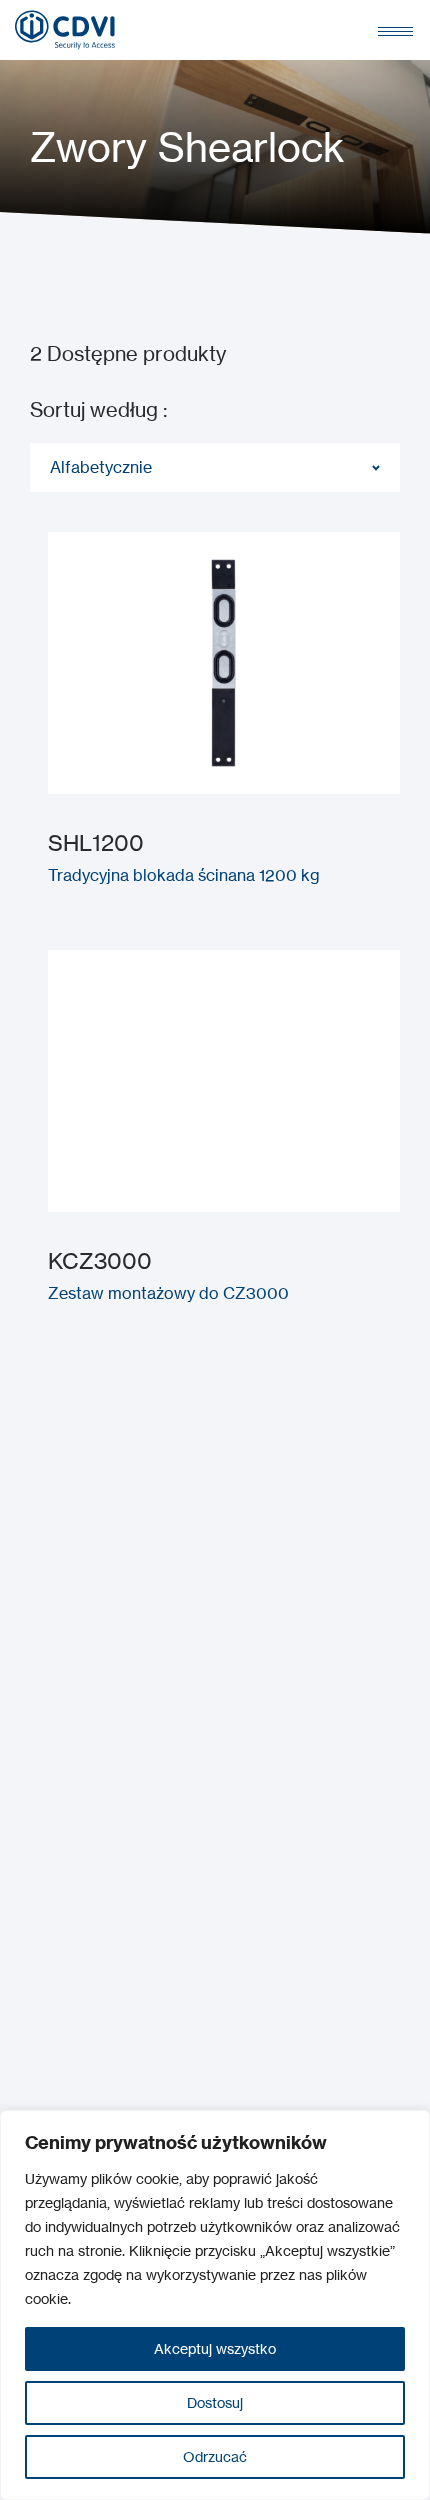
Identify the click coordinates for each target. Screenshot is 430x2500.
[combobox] (215, 467)
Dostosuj (215, 2402)
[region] (215, 2305)
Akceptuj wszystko (215, 2348)
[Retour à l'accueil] (65, 30)
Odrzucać (215, 2456)
